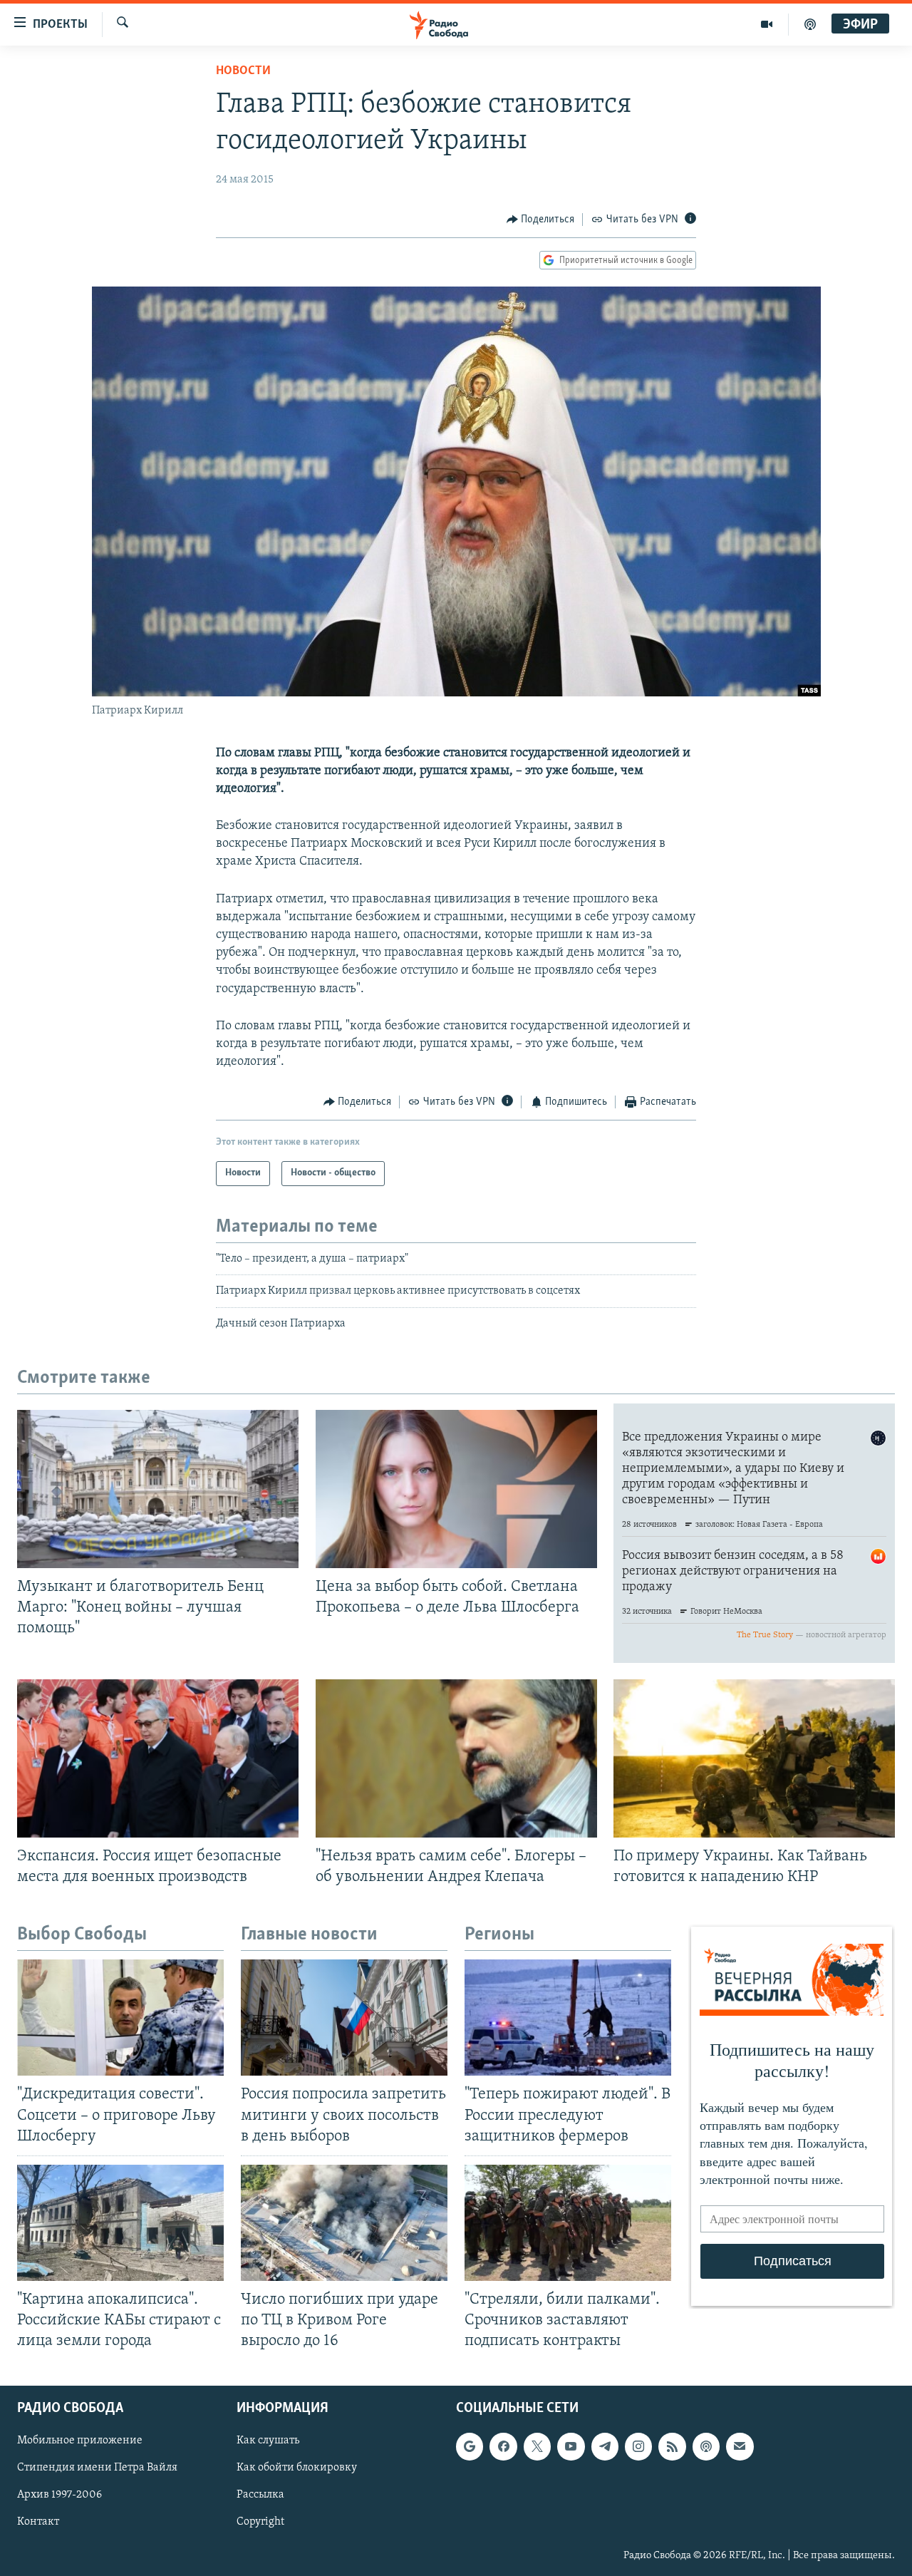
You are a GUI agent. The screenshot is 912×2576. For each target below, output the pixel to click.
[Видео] (767, 24)
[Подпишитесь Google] (470, 2447)
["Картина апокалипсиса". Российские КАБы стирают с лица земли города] (120, 2223)
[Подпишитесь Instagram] (638, 2447)
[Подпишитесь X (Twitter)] (537, 2447)
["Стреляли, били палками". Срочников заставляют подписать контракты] (568, 2223)
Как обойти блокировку (297, 2468)
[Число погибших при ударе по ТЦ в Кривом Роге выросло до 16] (344, 2223)
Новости (243, 71)
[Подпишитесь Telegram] (605, 2447)
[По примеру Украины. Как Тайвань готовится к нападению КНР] (754, 1758)
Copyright (260, 2523)
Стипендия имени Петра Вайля (97, 2468)
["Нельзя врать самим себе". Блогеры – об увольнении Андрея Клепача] (456, 1758)
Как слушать (268, 2441)
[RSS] (672, 2447)
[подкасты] (810, 24)
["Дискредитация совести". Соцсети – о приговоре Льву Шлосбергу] (120, 2018)
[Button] (541, 220)
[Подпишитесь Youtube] (571, 2447)
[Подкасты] (706, 2447)
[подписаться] (740, 2447)
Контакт (38, 2523)
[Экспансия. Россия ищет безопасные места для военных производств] (158, 1758)
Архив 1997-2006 (59, 2495)
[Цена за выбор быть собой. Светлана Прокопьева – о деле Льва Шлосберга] (456, 1489)
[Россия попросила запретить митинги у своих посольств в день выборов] (344, 2018)
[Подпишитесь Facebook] (503, 2447)
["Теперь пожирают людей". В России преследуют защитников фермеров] (568, 2018)
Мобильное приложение (80, 2441)
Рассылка (260, 2495)
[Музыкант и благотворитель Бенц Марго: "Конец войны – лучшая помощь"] (158, 1489)
